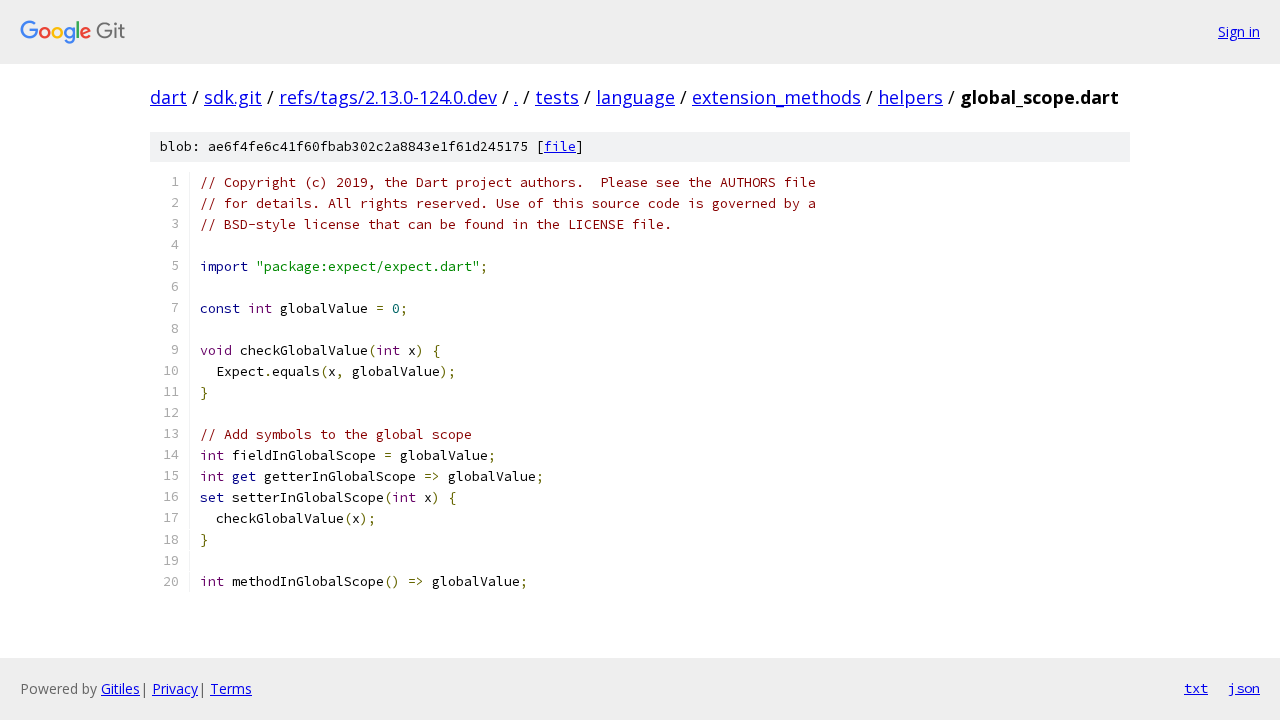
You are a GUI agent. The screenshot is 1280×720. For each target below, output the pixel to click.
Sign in (1239, 31)
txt (1196, 688)
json (1244, 688)
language (635, 97)
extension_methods (776, 97)
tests (557, 97)
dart (168, 97)
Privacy (175, 688)
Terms (231, 688)
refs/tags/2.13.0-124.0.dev (388, 97)
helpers (910, 97)
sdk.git (233, 97)
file (560, 146)
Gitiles (120, 688)
